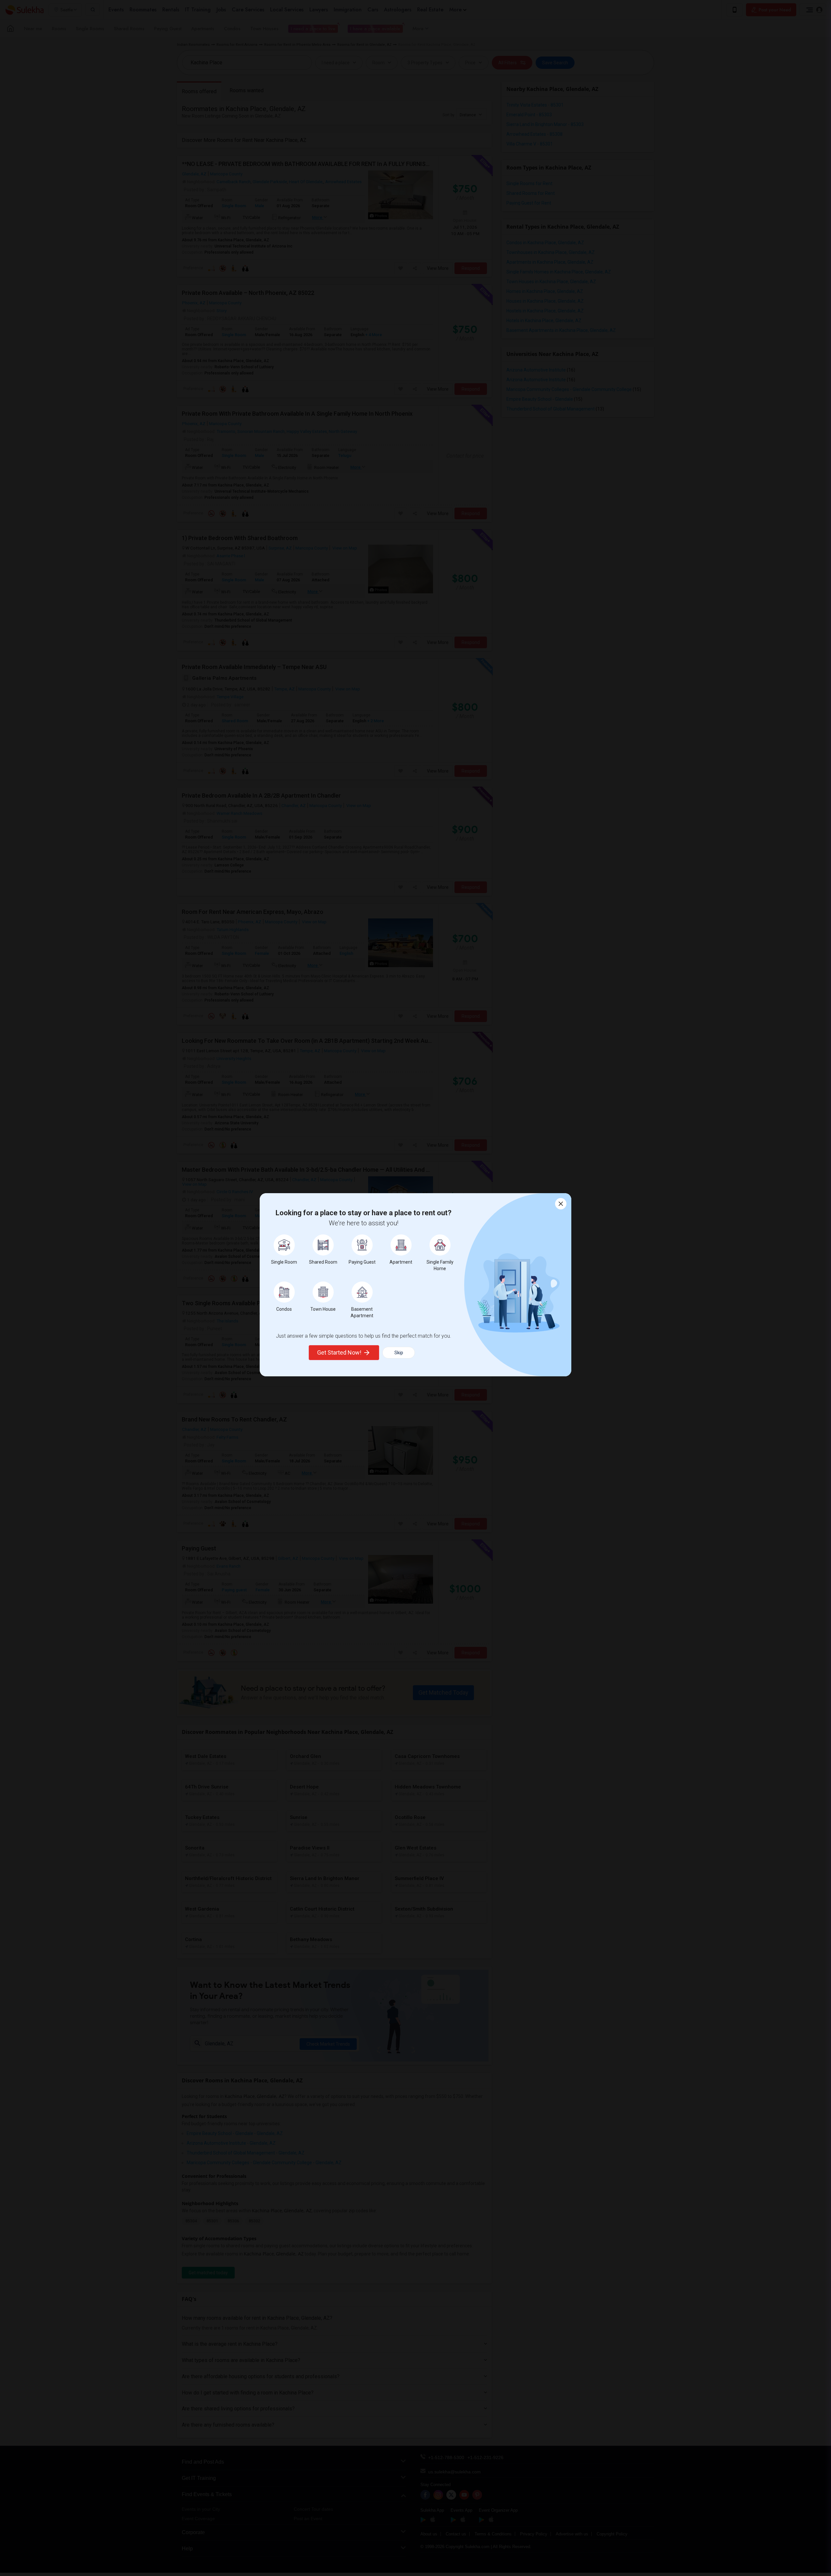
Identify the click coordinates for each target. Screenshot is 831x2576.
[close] (561, 1204)
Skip (399, 1353)
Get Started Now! (339, 1352)
